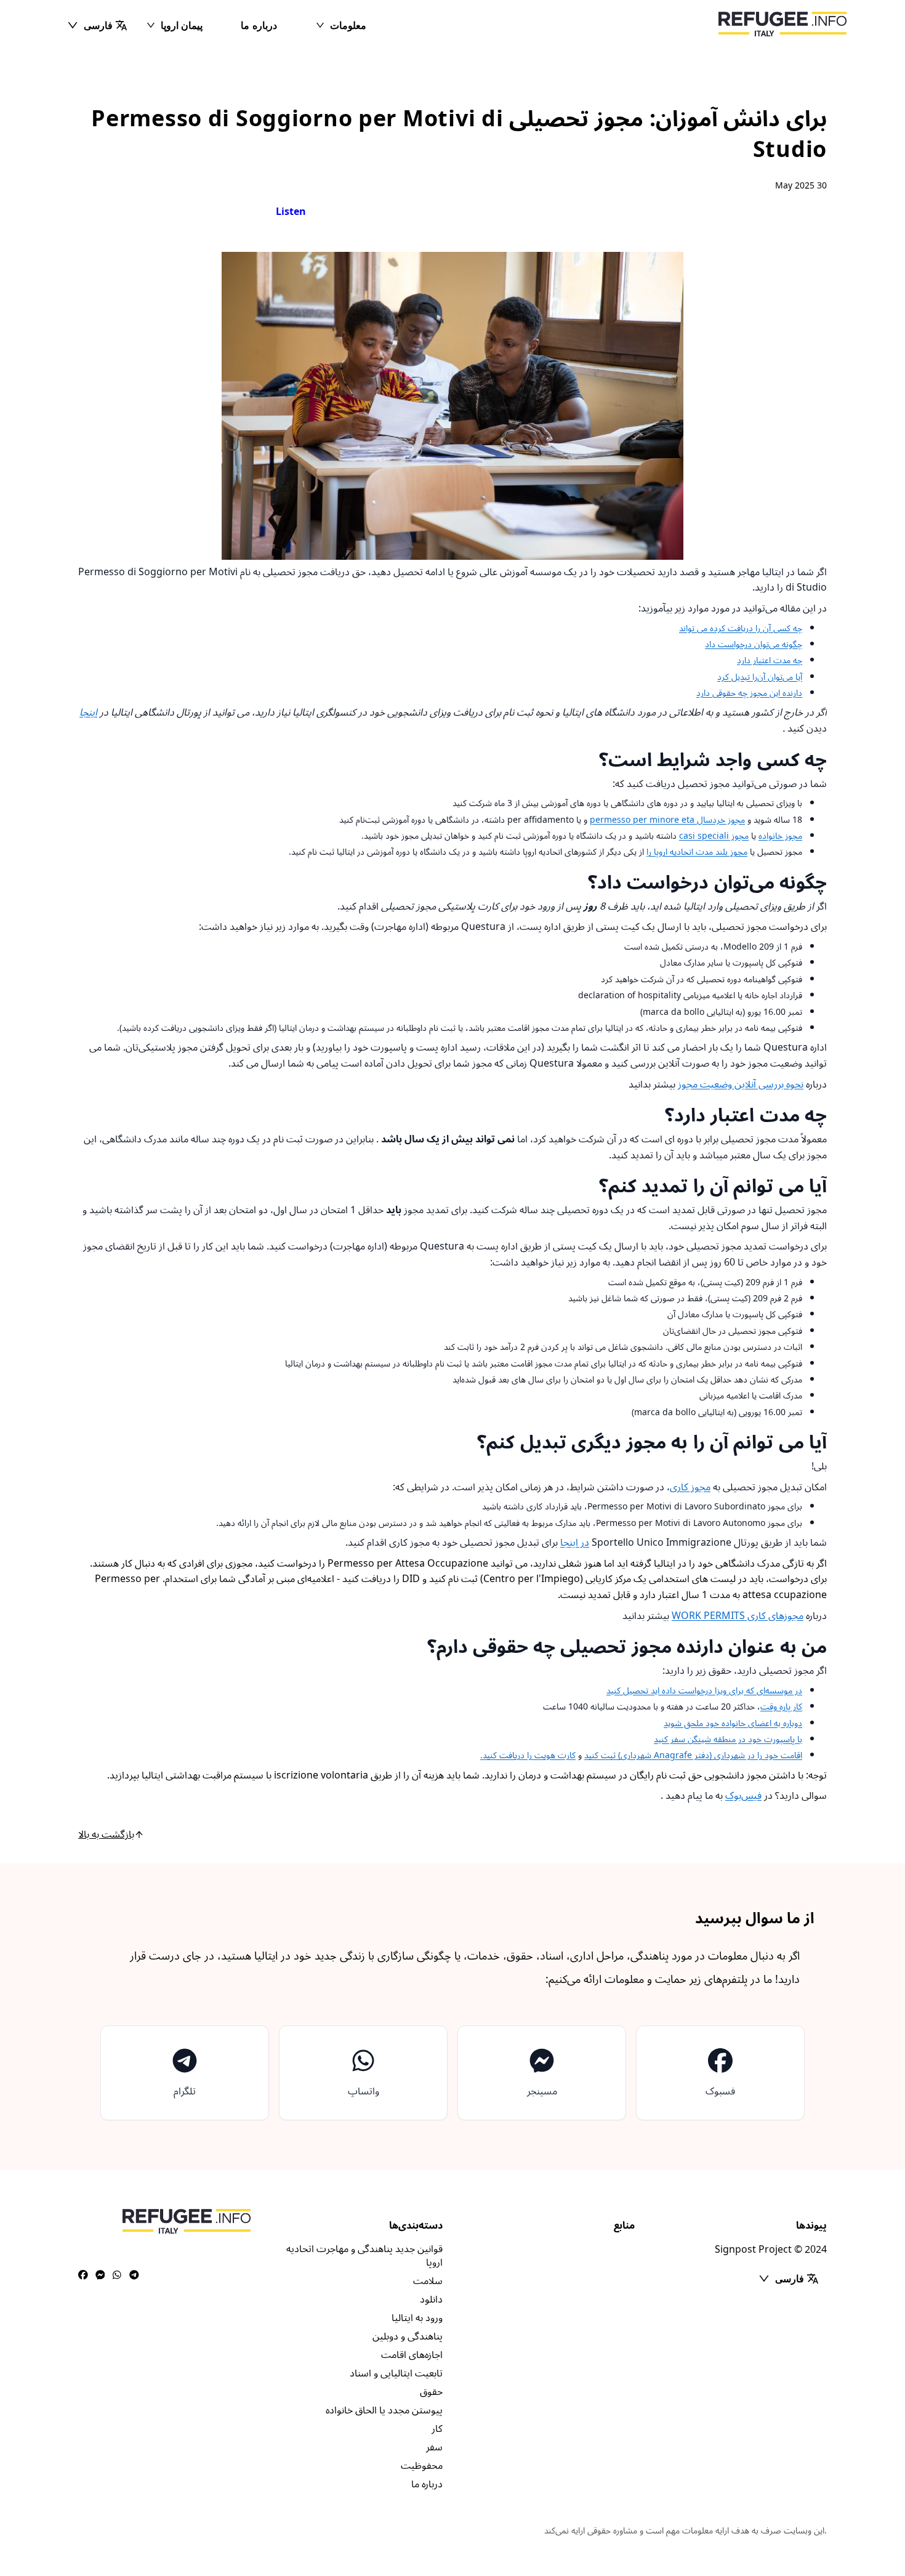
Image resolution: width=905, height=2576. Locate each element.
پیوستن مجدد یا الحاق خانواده (384, 2410)
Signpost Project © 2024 (771, 2250)
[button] (97, 25)
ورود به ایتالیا (417, 2318)
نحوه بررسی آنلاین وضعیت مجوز (741, 1084)
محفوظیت (422, 2466)
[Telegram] (134, 2275)
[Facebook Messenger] (100, 2275)
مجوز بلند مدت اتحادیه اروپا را (697, 852)
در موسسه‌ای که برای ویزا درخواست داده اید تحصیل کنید (704, 1691)
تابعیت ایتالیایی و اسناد (396, 2373)
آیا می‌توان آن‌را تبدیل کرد (760, 677)
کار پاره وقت (781, 1707)
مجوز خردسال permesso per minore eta (667, 820)
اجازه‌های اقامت (412, 2355)
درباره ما (259, 25)
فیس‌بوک (743, 1796)
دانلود (431, 2299)
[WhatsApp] (117, 2275)
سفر (434, 2447)
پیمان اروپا (182, 25)
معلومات (348, 25)
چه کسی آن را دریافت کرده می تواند (741, 628)
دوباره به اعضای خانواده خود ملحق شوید (733, 1723)
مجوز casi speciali (714, 836)
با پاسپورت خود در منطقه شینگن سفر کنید (728, 1739)
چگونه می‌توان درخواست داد (754, 644)
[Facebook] (83, 2275)
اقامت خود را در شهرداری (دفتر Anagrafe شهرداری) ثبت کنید (693, 1755)
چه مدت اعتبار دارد (770, 660)
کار (437, 2429)
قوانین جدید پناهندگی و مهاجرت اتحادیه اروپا (364, 2256)
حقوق (431, 2392)
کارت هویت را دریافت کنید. (528, 1755)
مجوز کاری (690, 1487)
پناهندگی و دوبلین (408, 2336)
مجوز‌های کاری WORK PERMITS (738, 1616)
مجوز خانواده (780, 836)
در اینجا (575, 1543)
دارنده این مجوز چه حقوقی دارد (749, 693)
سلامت (428, 2281)
